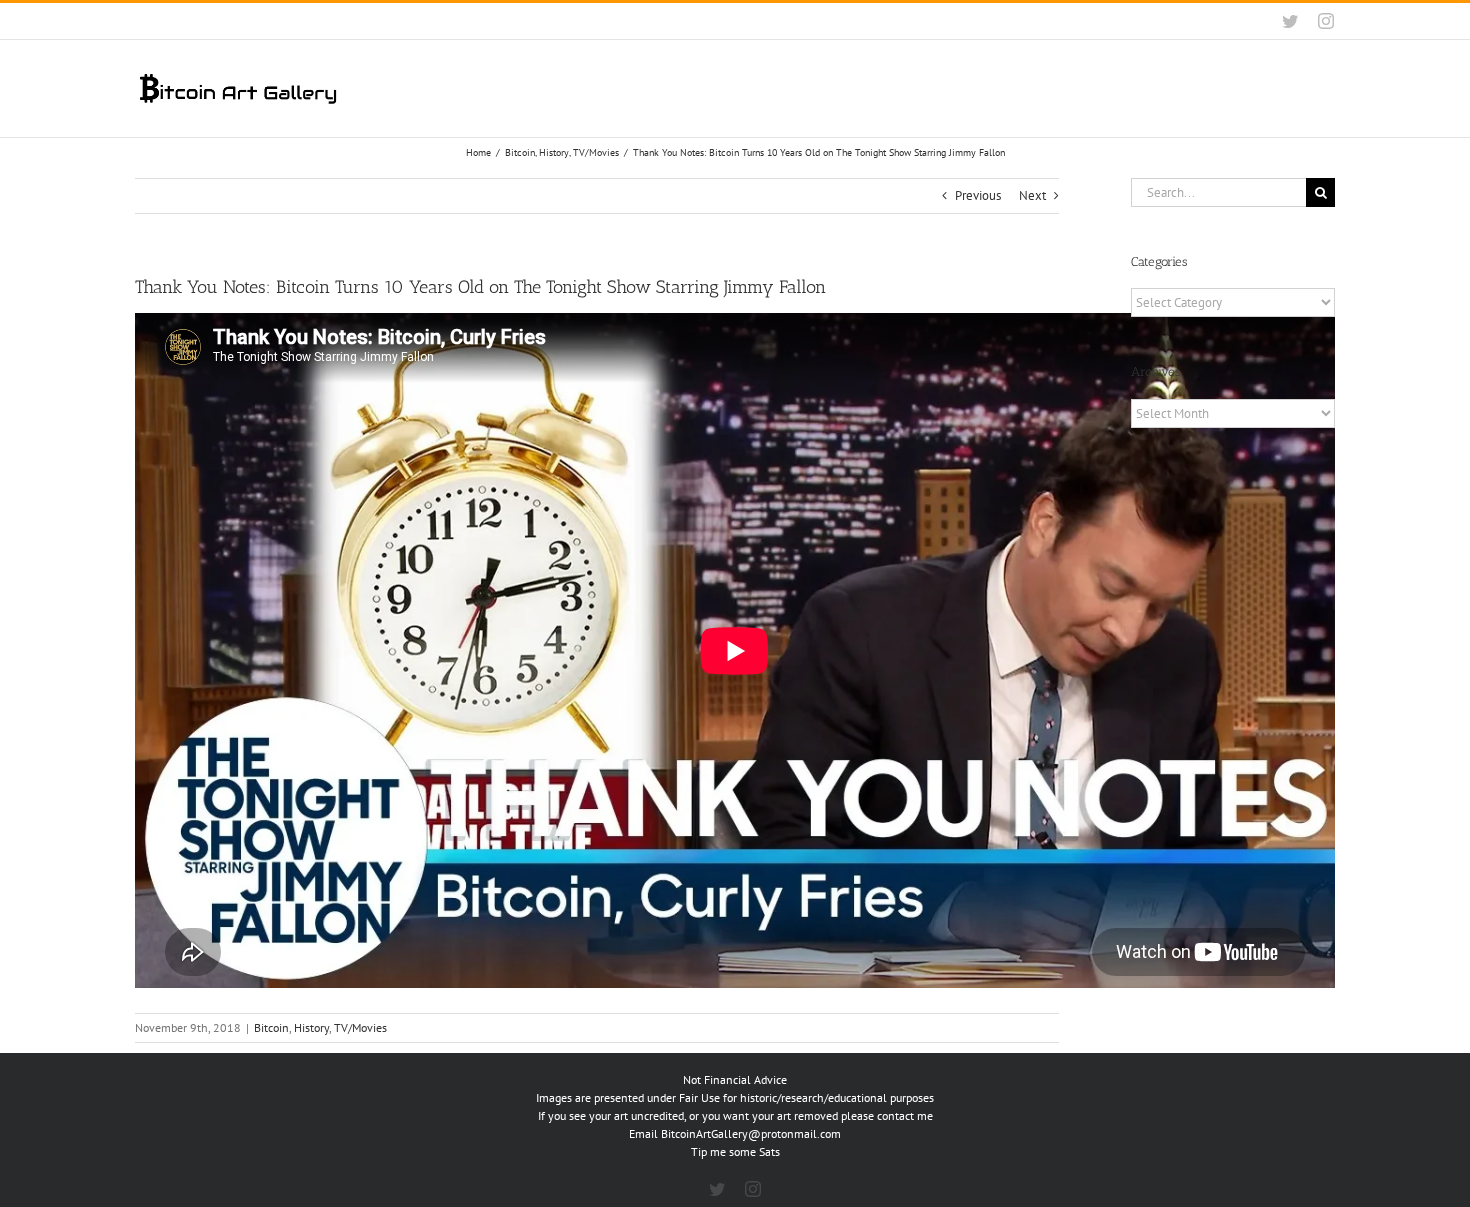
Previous (978, 195)
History (311, 1027)
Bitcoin (271, 1027)
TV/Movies (360, 1027)
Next (1032, 195)
